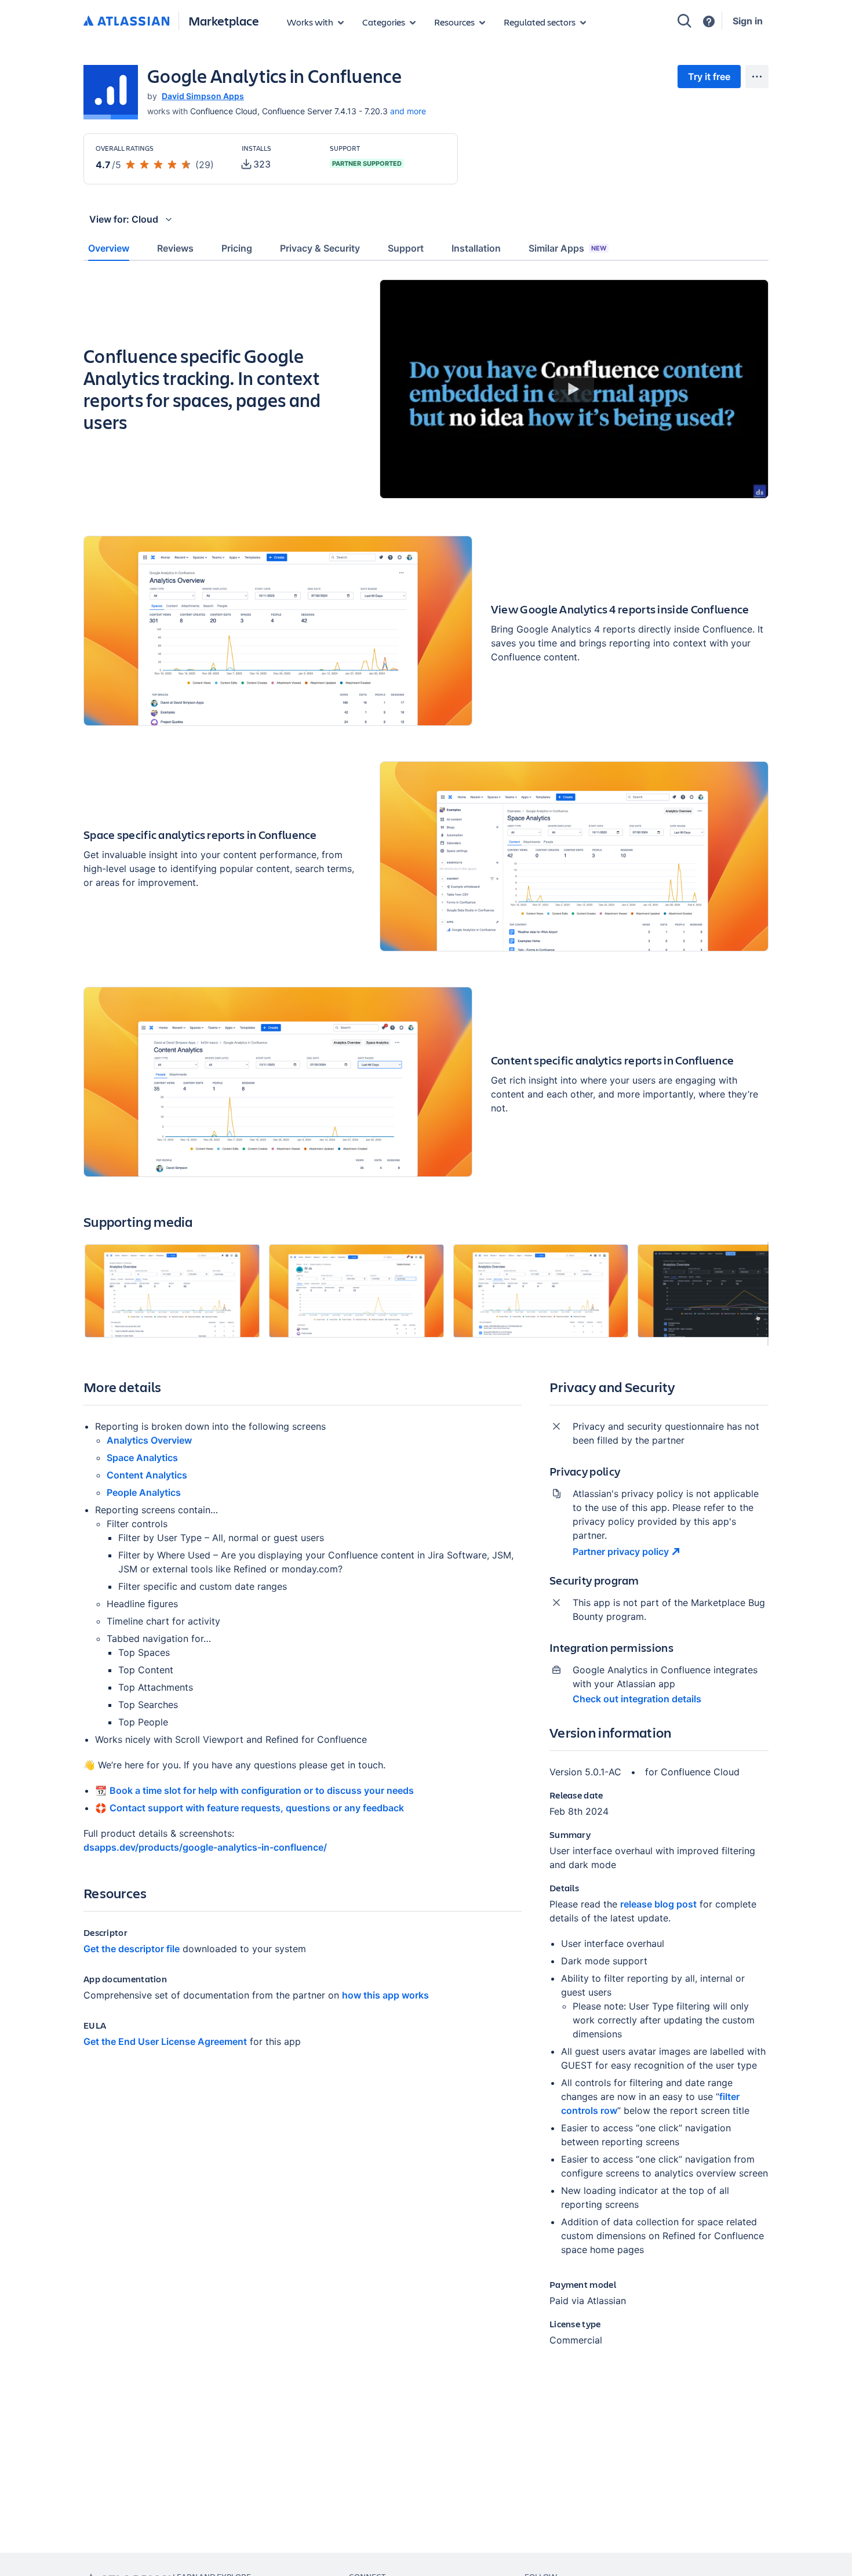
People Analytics (144, 1492)
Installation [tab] (476, 248)
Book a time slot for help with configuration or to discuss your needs (262, 1790)
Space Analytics (142, 1458)
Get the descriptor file (132, 1949)
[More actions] (757, 77)
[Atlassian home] (126, 21)
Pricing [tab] (237, 248)
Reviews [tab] (175, 248)
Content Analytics (147, 1475)
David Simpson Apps (203, 96)
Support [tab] (406, 248)
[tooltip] (256, 164)
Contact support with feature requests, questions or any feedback (257, 1808)
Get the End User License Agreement (165, 2041)
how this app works (385, 1995)
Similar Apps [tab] (567, 248)
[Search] (684, 21)
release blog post (658, 1904)
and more (408, 111)
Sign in (748, 21)
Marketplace (224, 21)
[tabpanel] (426, 1322)
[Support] (709, 21)
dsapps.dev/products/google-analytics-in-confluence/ (205, 1847)
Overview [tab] (109, 248)
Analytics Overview (149, 1440)
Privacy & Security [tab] (320, 248)
